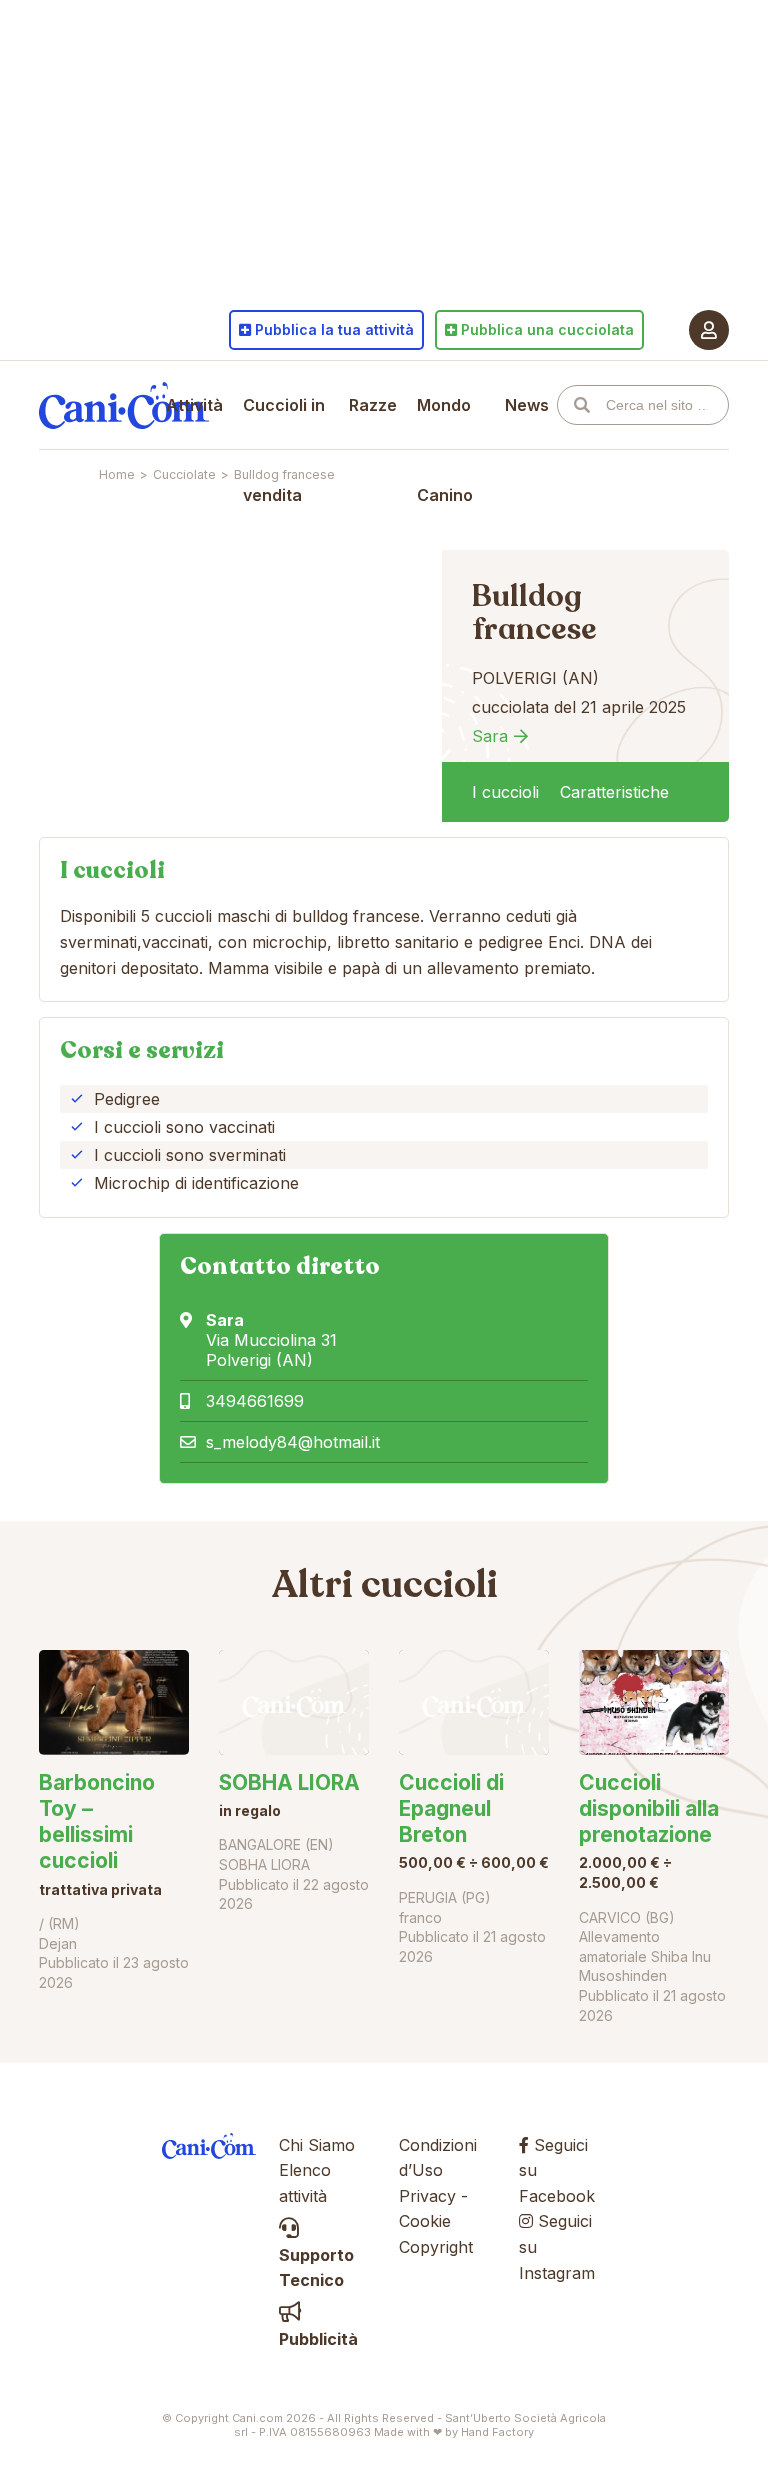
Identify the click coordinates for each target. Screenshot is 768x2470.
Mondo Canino (445, 450)
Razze (373, 405)
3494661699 (255, 1401)
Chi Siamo (317, 2145)
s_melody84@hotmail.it (293, 1442)
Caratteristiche (614, 792)
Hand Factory (497, 2432)
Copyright (436, 2247)
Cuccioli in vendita (284, 450)
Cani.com (124, 405)
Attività (194, 405)
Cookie (425, 2221)
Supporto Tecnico (316, 2267)
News (527, 405)
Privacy (427, 2196)
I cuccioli (505, 792)
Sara (490, 736)
